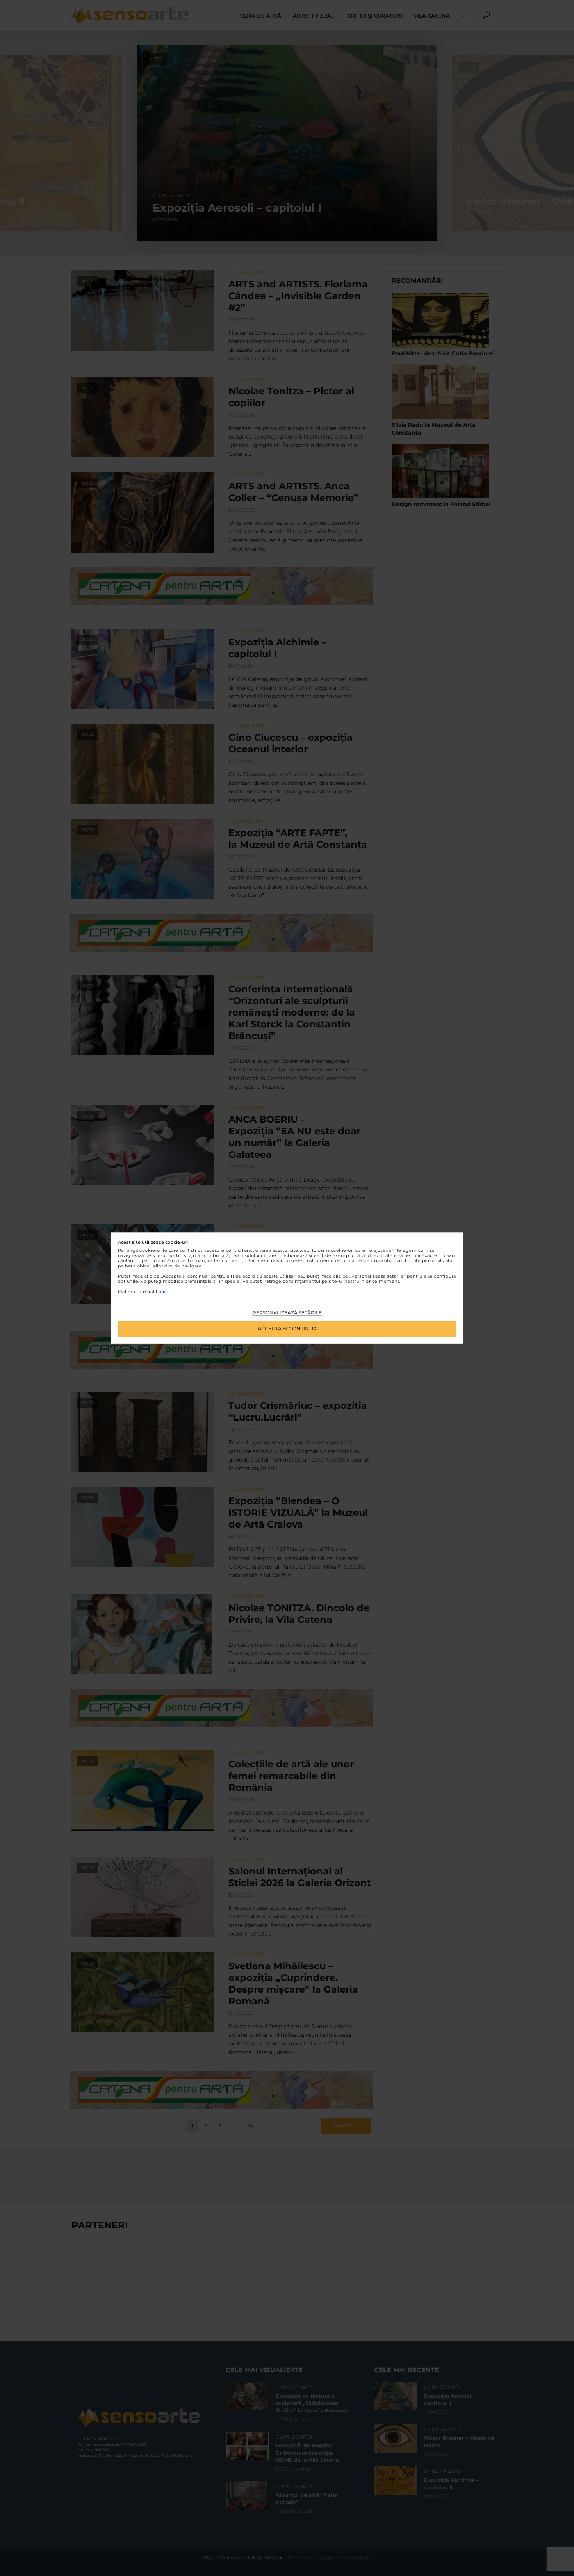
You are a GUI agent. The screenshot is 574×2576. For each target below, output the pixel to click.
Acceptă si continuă (287, 1328)
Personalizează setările (287, 1313)
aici (163, 1292)
